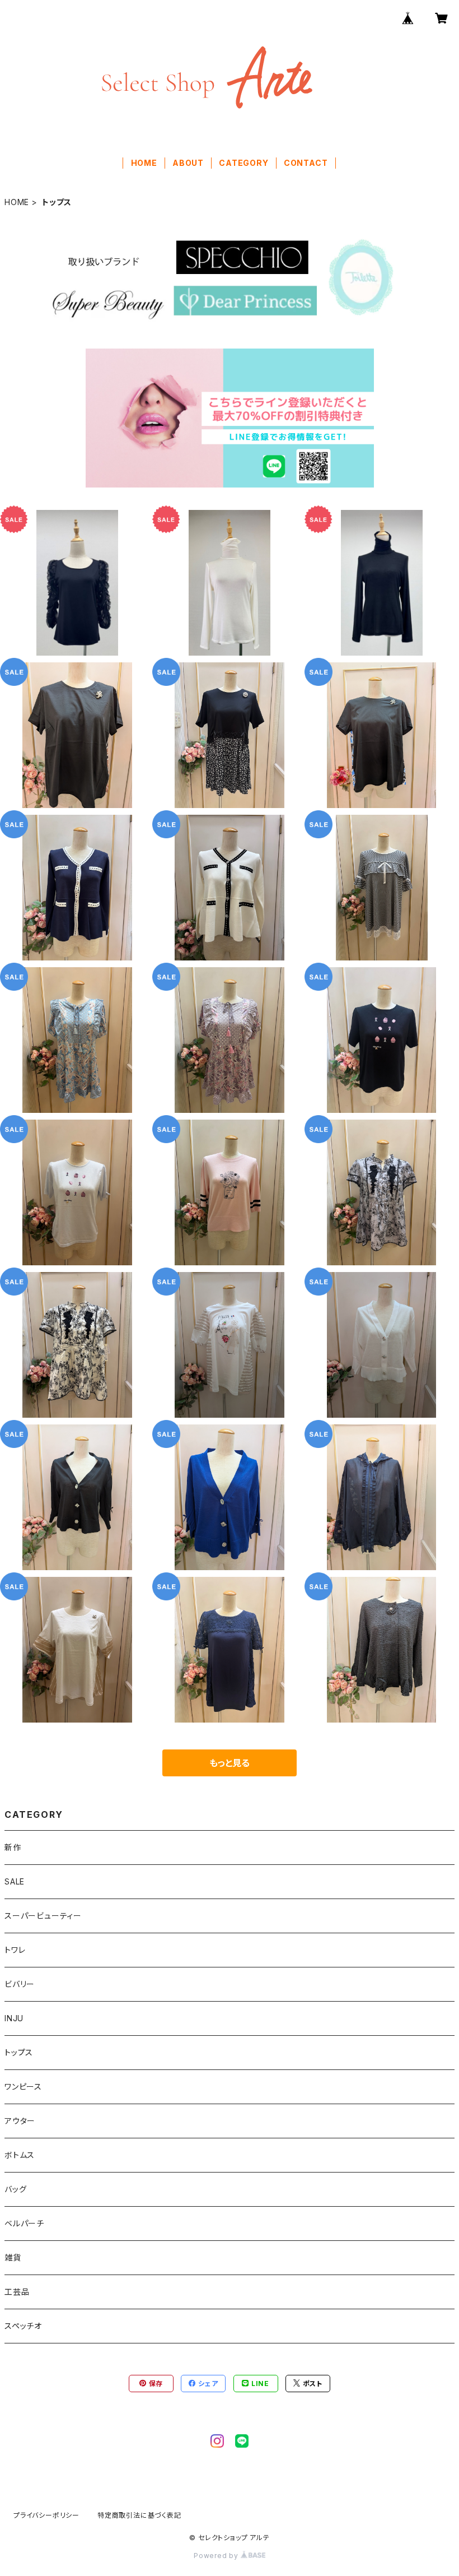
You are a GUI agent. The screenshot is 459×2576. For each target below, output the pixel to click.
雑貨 (13, 2257)
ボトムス (20, 2155)
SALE (15, 1881)
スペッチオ (23, 2326)
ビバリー (20, 1984)
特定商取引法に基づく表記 (139, 2515)
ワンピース (23, 2087)
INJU (14, 2018)
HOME (144, 163)
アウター (20, 2121)
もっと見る (230, 1763)
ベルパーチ (24, 2223)
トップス (19, 2052)
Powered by (217, 2556)
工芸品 (17, 2292)
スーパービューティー (43, 1916)
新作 (13, 1847)
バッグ (15, 2189)
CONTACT (306, 163)
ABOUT (188, 163)
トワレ (15, 1950)
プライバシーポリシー (46, 2515)
